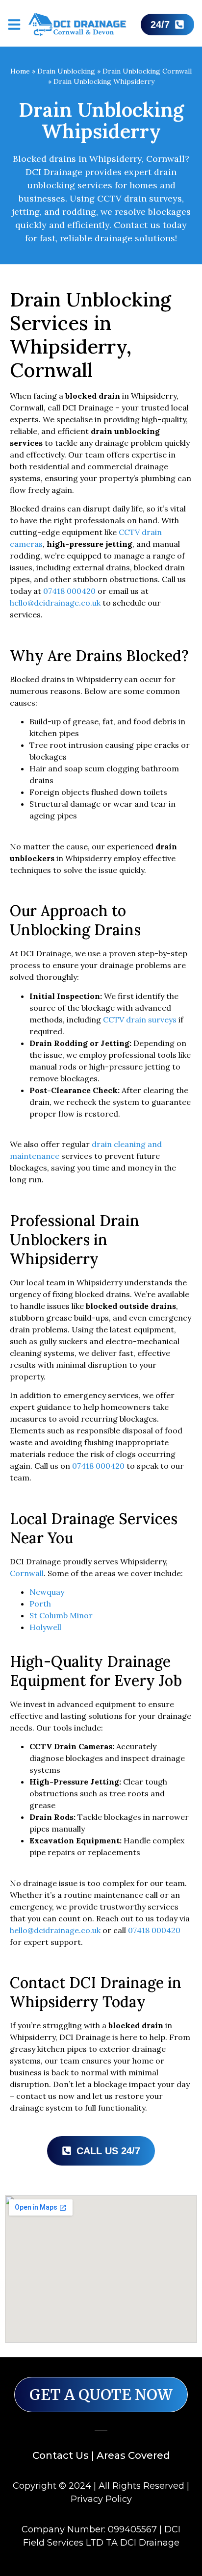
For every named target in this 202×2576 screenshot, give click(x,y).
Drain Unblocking (66, 71)
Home (20, 71)
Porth (40, 1604)
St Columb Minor (61, 1615)
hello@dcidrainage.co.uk (55, 603)
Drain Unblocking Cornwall (147, 71)
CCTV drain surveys (140, 1020)
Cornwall (27, 1573)
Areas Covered (133, 2455)
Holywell (45, 1627)
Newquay (47, 1592)
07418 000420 (69, 591)
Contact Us (61, 2455)
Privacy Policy (101, 2499)
